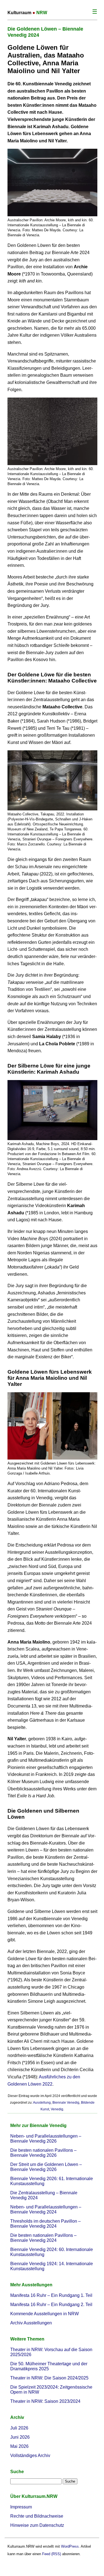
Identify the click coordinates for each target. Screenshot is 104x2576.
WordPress (70, 2546)
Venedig (57, 2109)
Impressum (21, 2507)
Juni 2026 (20, 2437)
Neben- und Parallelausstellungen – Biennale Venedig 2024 (46, 2209)
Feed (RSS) (52, 2554)
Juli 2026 (19, 2428)
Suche (17, 2472)
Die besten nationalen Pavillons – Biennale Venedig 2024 (43, 2238)
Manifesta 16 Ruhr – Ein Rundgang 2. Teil (51, 2305)
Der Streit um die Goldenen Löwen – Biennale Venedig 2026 (46, 2167)
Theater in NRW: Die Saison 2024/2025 (49, 2378)
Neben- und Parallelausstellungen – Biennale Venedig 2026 (46, 2139)
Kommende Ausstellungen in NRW (45, 2314)
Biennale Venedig (66, 2103)
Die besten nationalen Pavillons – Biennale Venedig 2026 (43, 2153)
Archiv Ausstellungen (31, 2323)
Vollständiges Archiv (30, 2455)
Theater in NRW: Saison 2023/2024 (45, 2401)
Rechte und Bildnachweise (37, 2516)
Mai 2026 (19, 2446)
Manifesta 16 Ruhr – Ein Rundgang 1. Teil (51, 2295)
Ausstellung (42, 2103)
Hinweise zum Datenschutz (37, 2525)
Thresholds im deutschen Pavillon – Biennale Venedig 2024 (45, 2224)
